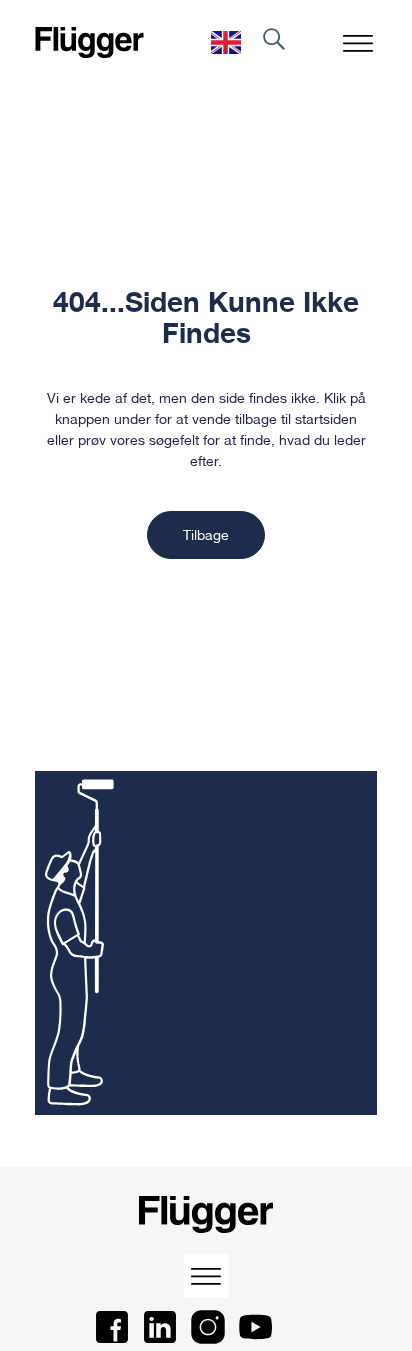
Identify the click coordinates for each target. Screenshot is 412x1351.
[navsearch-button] (274, 43)
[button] (358, 42)
